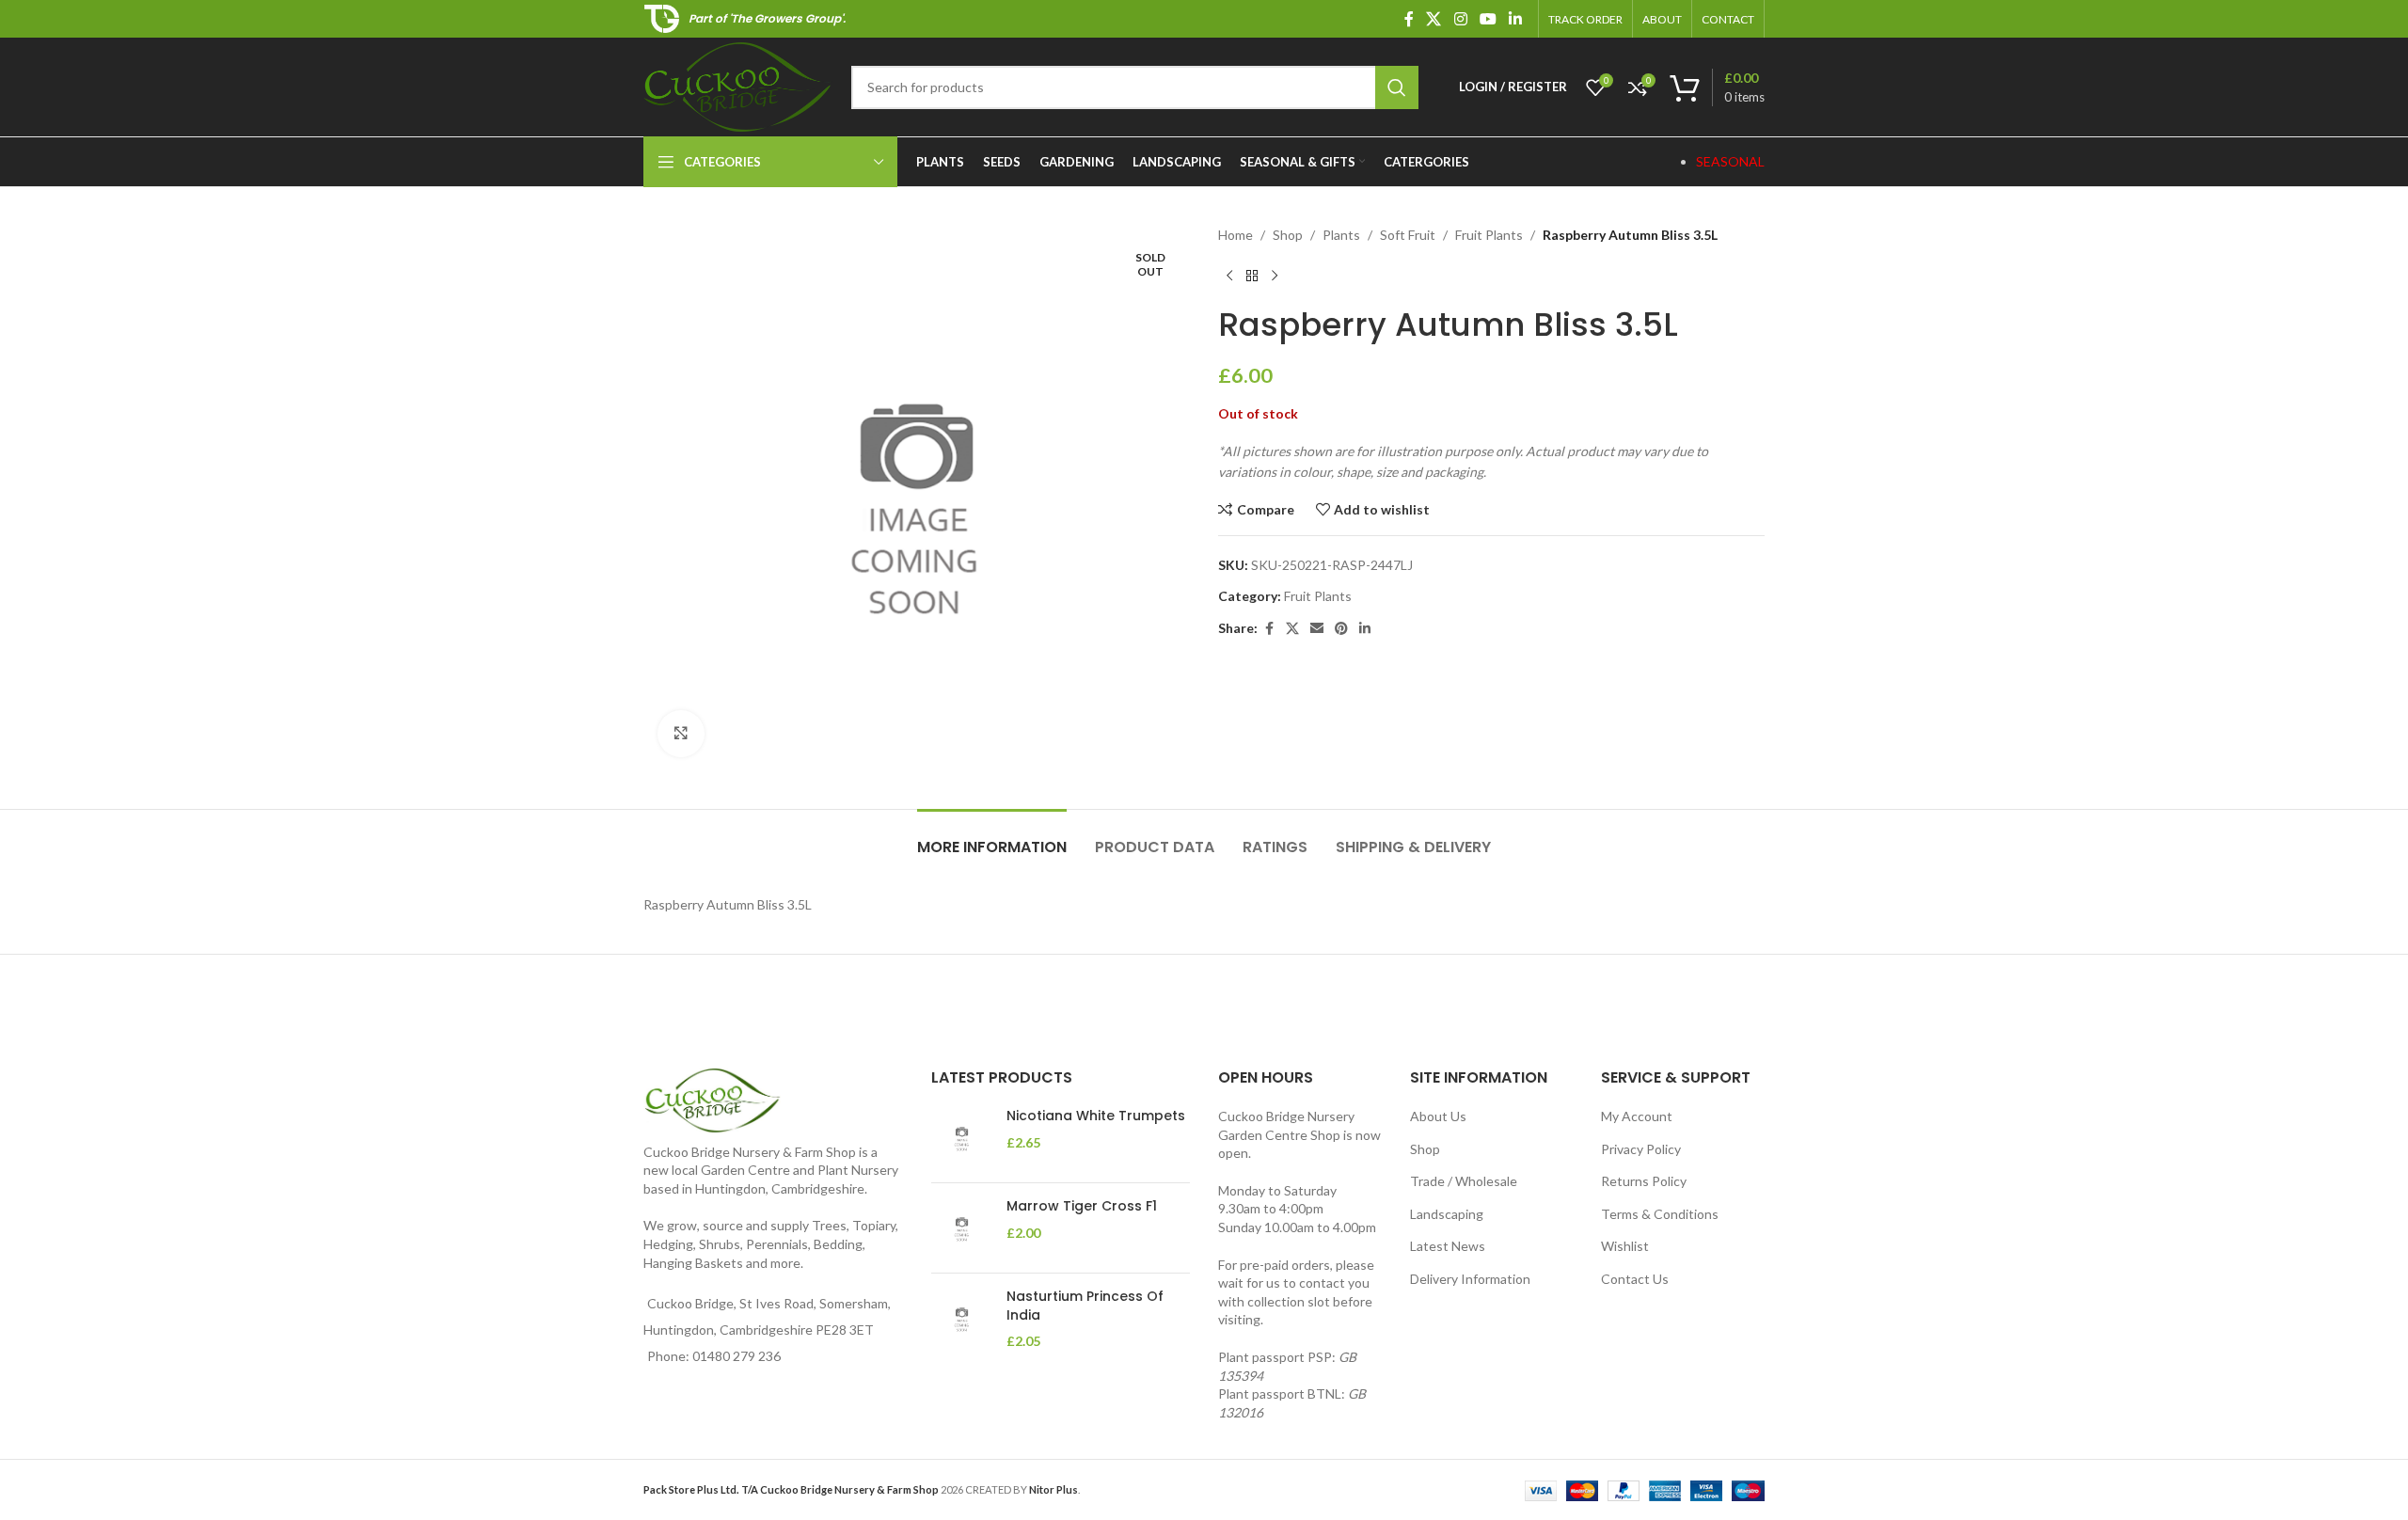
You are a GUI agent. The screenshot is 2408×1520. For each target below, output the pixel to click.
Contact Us (1635, 1279)
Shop (1288, 235)
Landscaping (1447, 1214)
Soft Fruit (1408, 235)
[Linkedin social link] (1516, 19)
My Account (1637, 1116)
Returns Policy (1644, 1181)
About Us (1438, 1116)
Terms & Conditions (1660, 1214)
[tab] (992, 838)
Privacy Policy (1641, 1149)
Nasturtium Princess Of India (1085, 1306)
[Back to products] (1252, 276)
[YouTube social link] (1488, 19)
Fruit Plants (1489, 235)
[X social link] (1434, 19)
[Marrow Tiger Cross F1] (962, 1228)
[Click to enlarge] (681, 734)
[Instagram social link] (1460, 19)
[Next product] (1275, 276)
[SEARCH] (1397, 87)
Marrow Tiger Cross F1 (1082, 1206)
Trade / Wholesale (1464, 1181)
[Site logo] (738, 85)
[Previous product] (1229, 276)
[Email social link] (1317, 629)
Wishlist (1625, 1246)
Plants (1341, 235)
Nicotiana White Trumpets (1096, 1116)
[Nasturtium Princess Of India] (962, 1319)
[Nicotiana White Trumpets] (962, 1138)
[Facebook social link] (1409, 19)
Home (1236, 235)
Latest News (1448, 1246)
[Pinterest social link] (1341, 629)
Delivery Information (1470, 1279)
